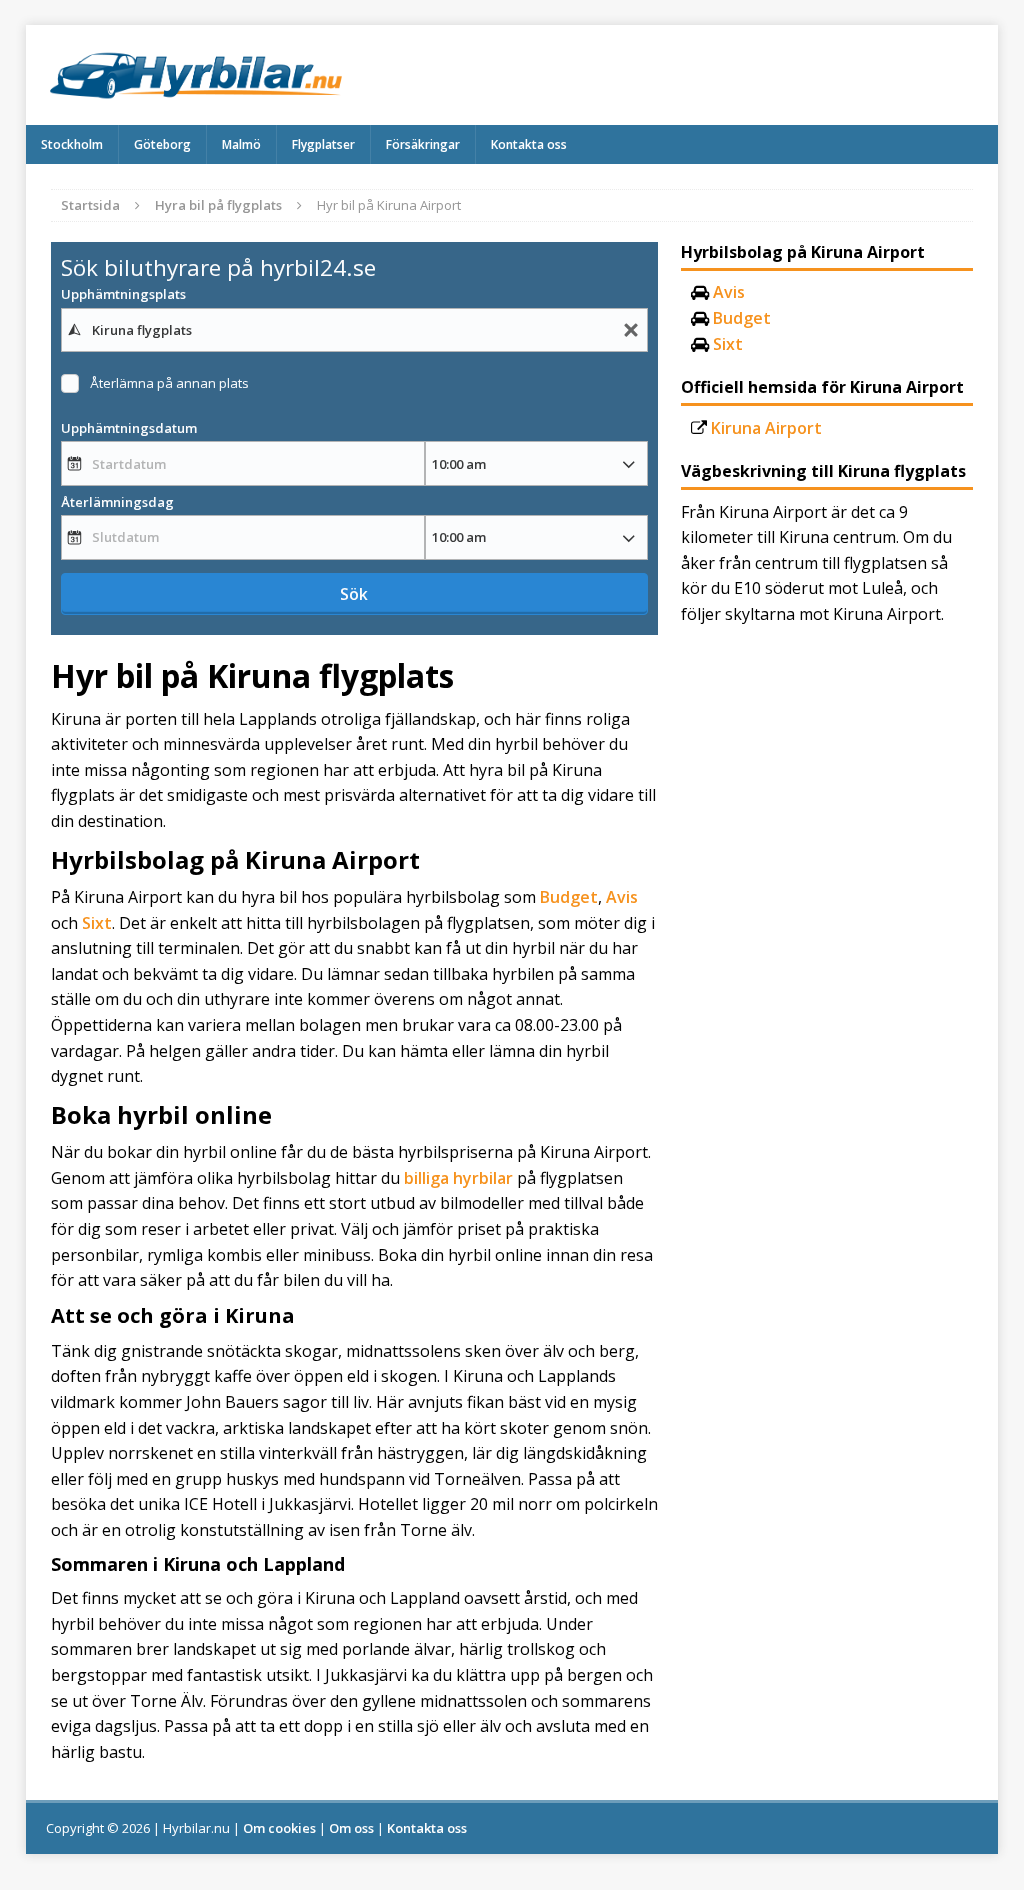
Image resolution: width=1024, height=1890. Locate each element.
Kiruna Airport (766, 428)
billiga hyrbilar (458, 1178)
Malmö (241, 144)
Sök (354, 594)
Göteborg (162, 144)
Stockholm (72, 144)
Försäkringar (423, 144)
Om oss (351, 1828)
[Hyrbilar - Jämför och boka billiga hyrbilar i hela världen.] (512, 75)
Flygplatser (323, 144)
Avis (622, 897)
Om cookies (279, 1828)
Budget (569, 897)
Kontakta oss (529, 144)
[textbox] (354, 330)
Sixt (97, 923)
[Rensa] (631, 330)
